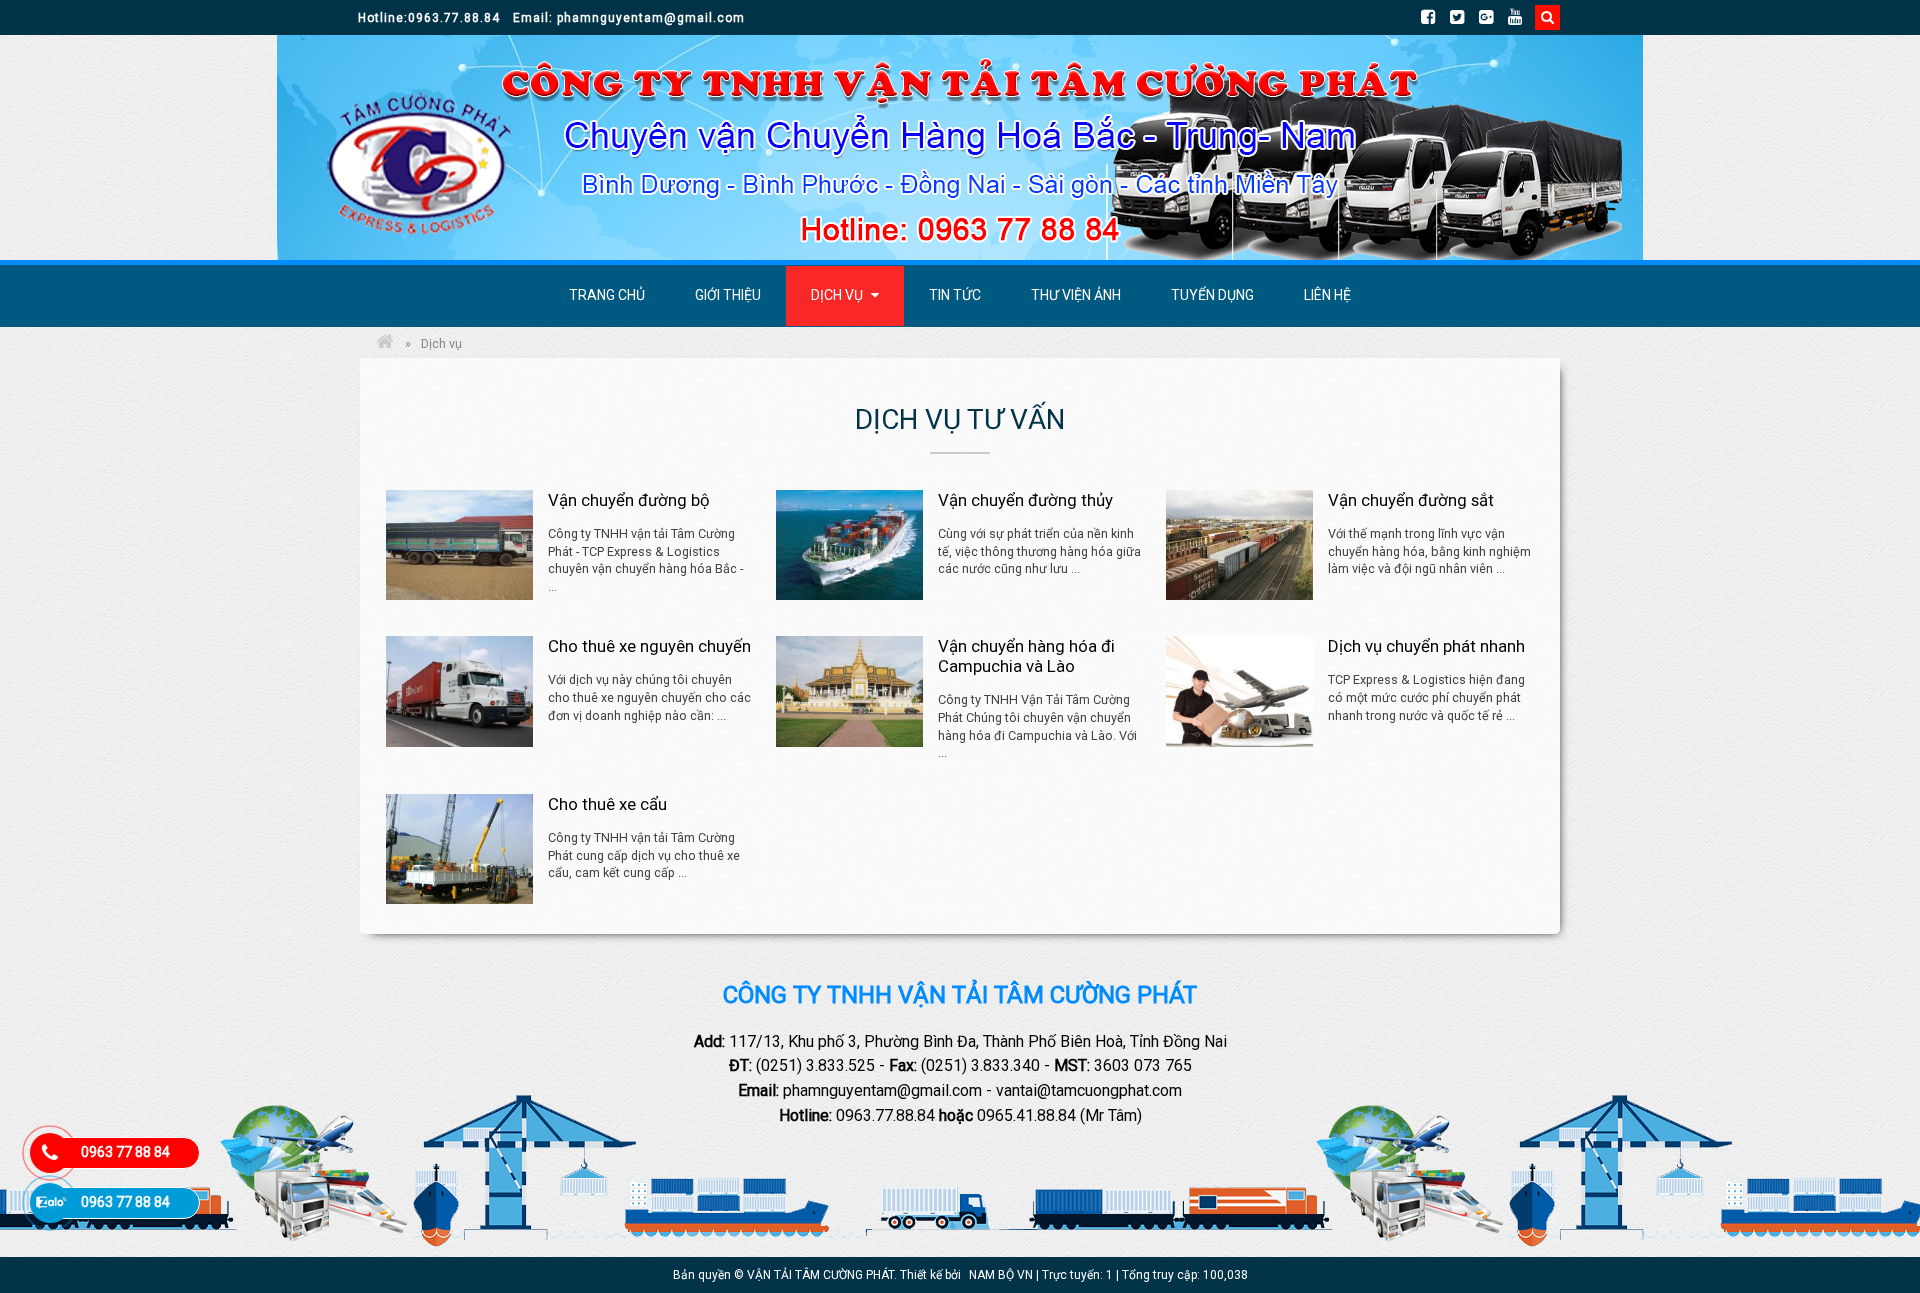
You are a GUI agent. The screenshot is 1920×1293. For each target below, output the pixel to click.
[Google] (1493, 17)
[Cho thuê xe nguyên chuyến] (459, 691)
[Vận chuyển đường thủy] (849, 545)
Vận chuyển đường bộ (629, 500)
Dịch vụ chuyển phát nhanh (1426, 646)
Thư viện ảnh (1076, 295)
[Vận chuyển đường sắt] (1239, 545)
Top (1872, 1198)
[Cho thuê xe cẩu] (459, 849)
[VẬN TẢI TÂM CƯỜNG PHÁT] (385, 343)
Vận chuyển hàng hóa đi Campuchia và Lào (1026, 656)
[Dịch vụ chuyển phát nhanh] (1239, 691)
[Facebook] (1435, 17)
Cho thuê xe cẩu (607, 804)
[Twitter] (1464, 17)
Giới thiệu (728, 295)
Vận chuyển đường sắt (1411, 500)
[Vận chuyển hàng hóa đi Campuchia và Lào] (849, 691)
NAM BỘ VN (1001, 1275)
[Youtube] (1522, 17)
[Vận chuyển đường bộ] (459, 545)
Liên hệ (1327, 295)
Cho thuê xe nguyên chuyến (649, 646)
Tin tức (955, 295)
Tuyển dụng (1212, 295)
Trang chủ (607, 295)
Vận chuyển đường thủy (1025, 500)
